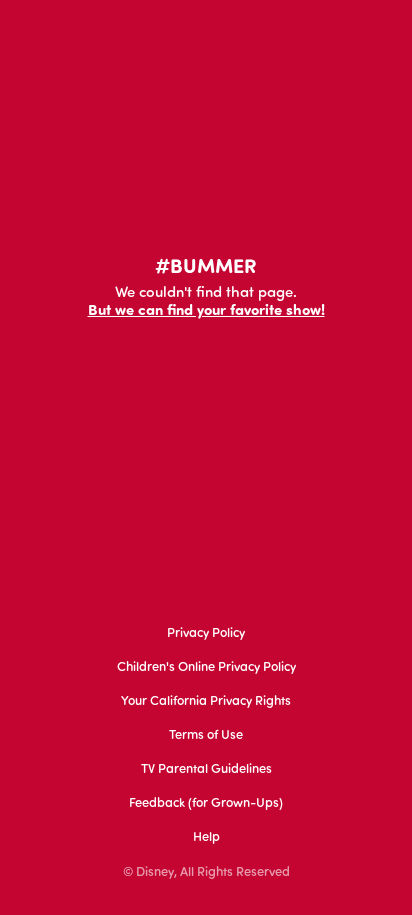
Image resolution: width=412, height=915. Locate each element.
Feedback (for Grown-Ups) (206, 803)
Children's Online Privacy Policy (206, 667)
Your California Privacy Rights (206, 701)
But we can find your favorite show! (206, 311)
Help (206, 837)
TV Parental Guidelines (206, 769)
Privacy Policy (206, 633)
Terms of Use (206, 735)
